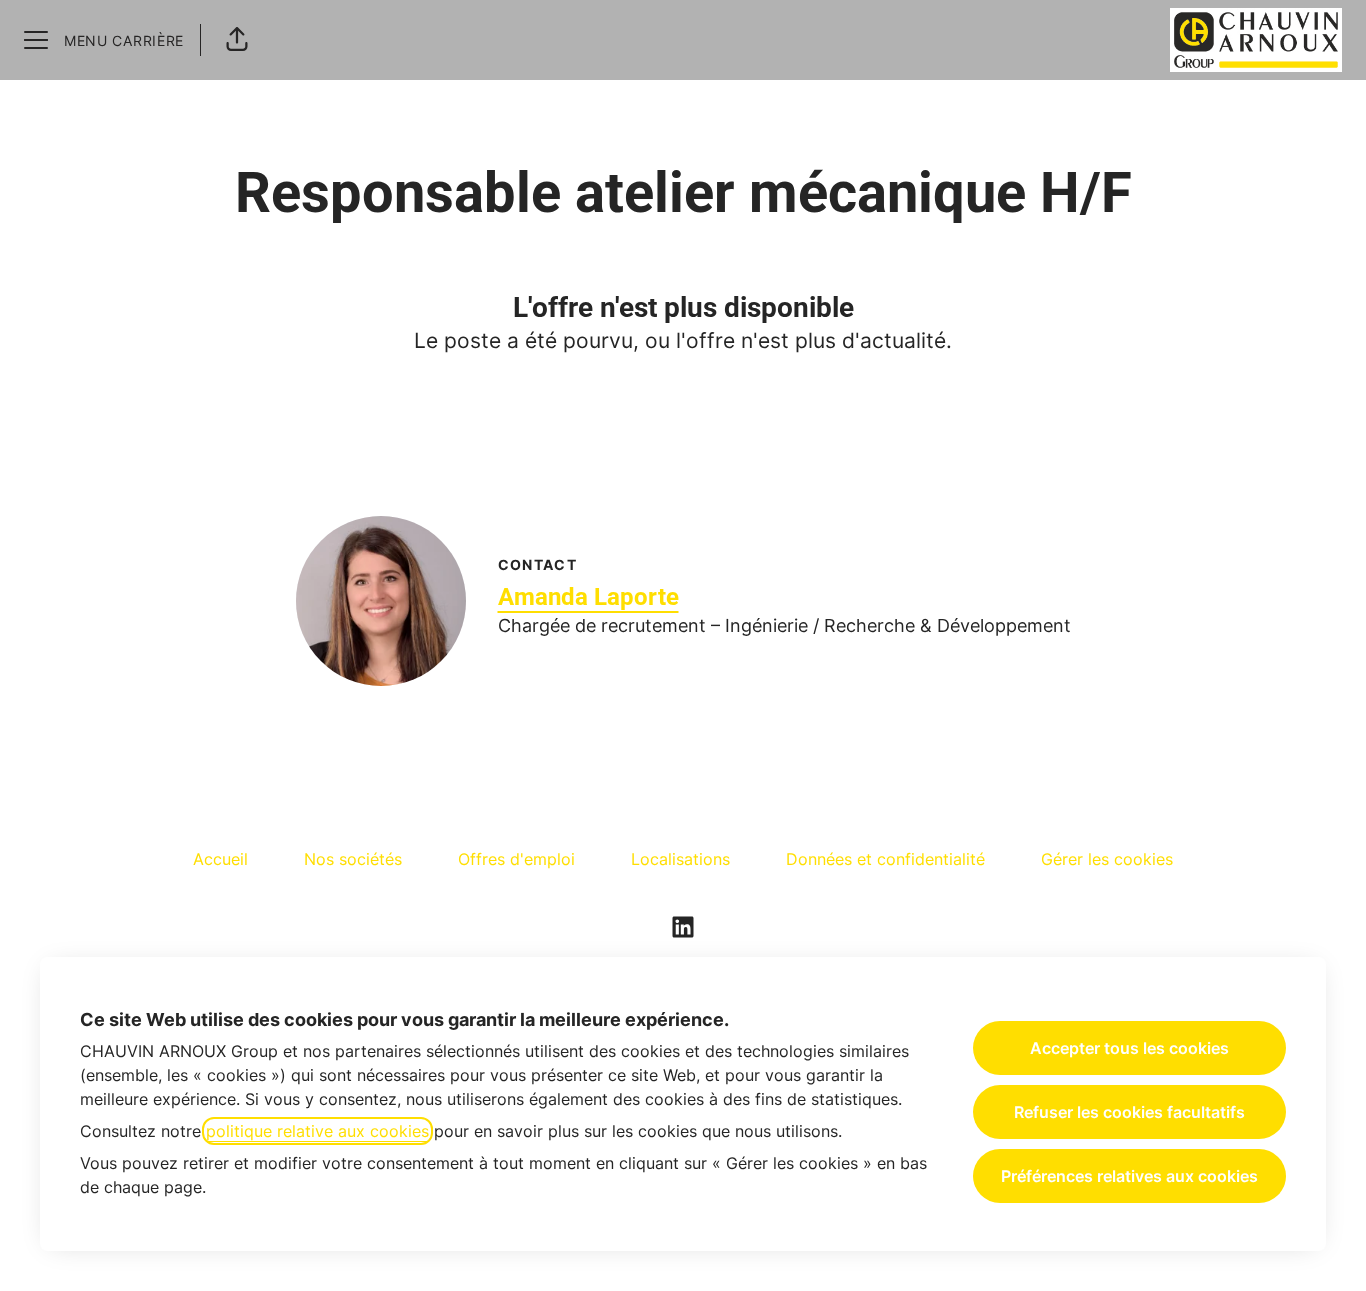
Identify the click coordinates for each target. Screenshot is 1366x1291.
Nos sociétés (353, 859)
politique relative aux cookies (317, 1131)
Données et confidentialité (885, 859)
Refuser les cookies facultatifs (1129, 1112)
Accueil (220, 859)
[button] (237, 40)
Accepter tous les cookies (1129, 1048)
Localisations (680, 859)
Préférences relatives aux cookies (1129, 1176)
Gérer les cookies (1107, 859)
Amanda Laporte (588, 597)
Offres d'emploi (516, 859)
